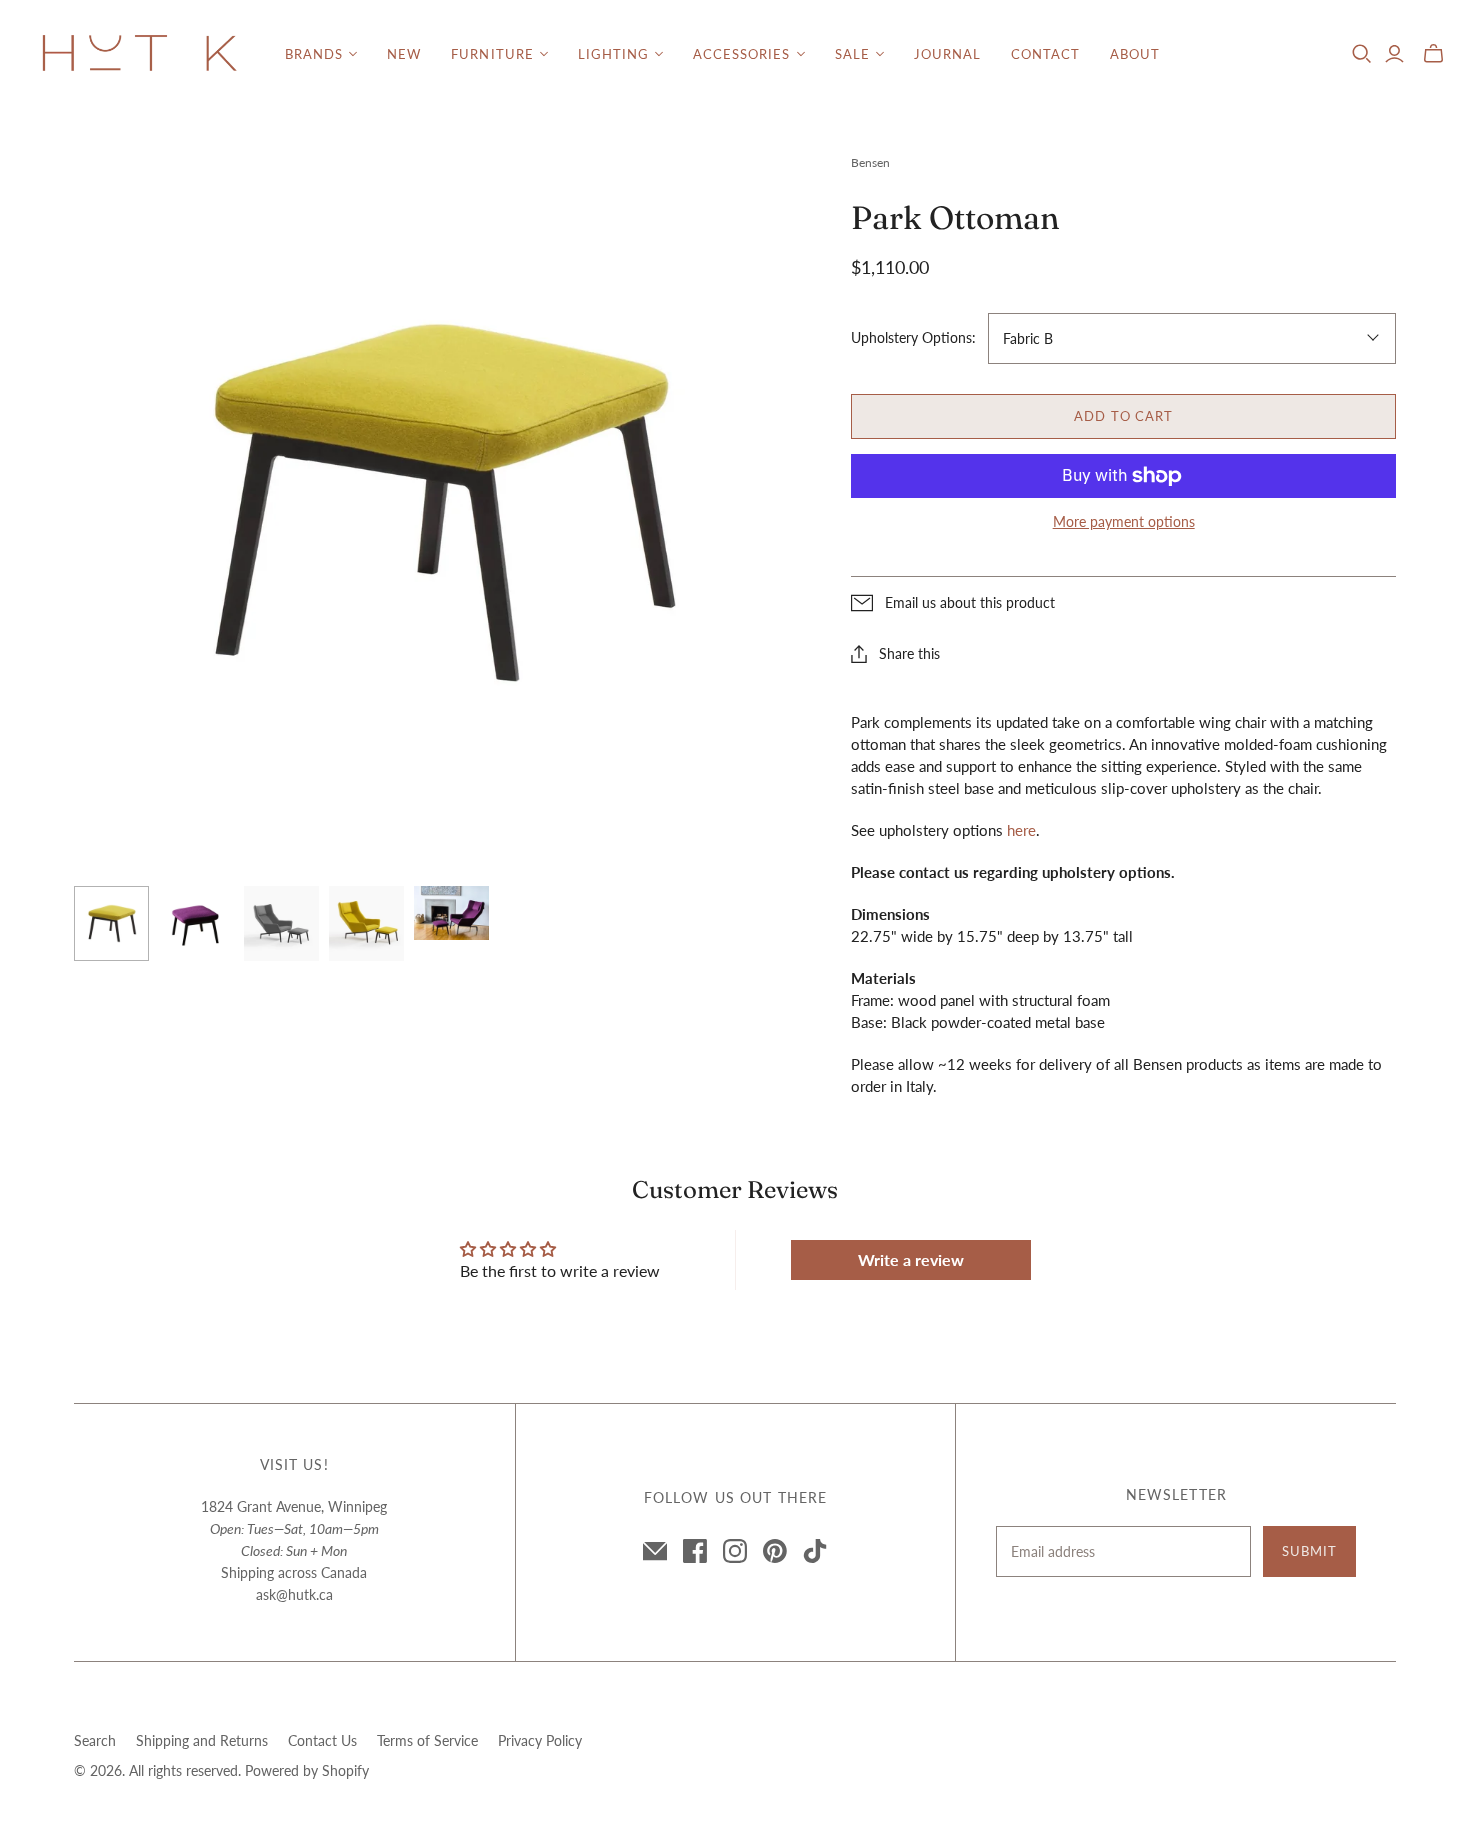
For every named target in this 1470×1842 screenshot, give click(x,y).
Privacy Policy (540, 1740)
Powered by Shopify (307, 1770)
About (1135, 54)
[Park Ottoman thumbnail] (111, 923)
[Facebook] (695, 1551)
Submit (1309, 1551)
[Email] (655, 1551)
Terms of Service (427, 1740)
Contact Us (322, 1740)
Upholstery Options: (913, 337)
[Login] (1394, 54)
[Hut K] (140, 54)
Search (95, 1740)
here (1021, 830)
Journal (947, 54)
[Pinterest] (775, 1551)
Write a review (911, 1259)
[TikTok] (815, 1551)
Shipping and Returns (202, 1740)
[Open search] (1362, 54)
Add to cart (1123, 416)
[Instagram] (735, 1551)
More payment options (1124, 521)
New (404, 54)
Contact (1045, 54)
